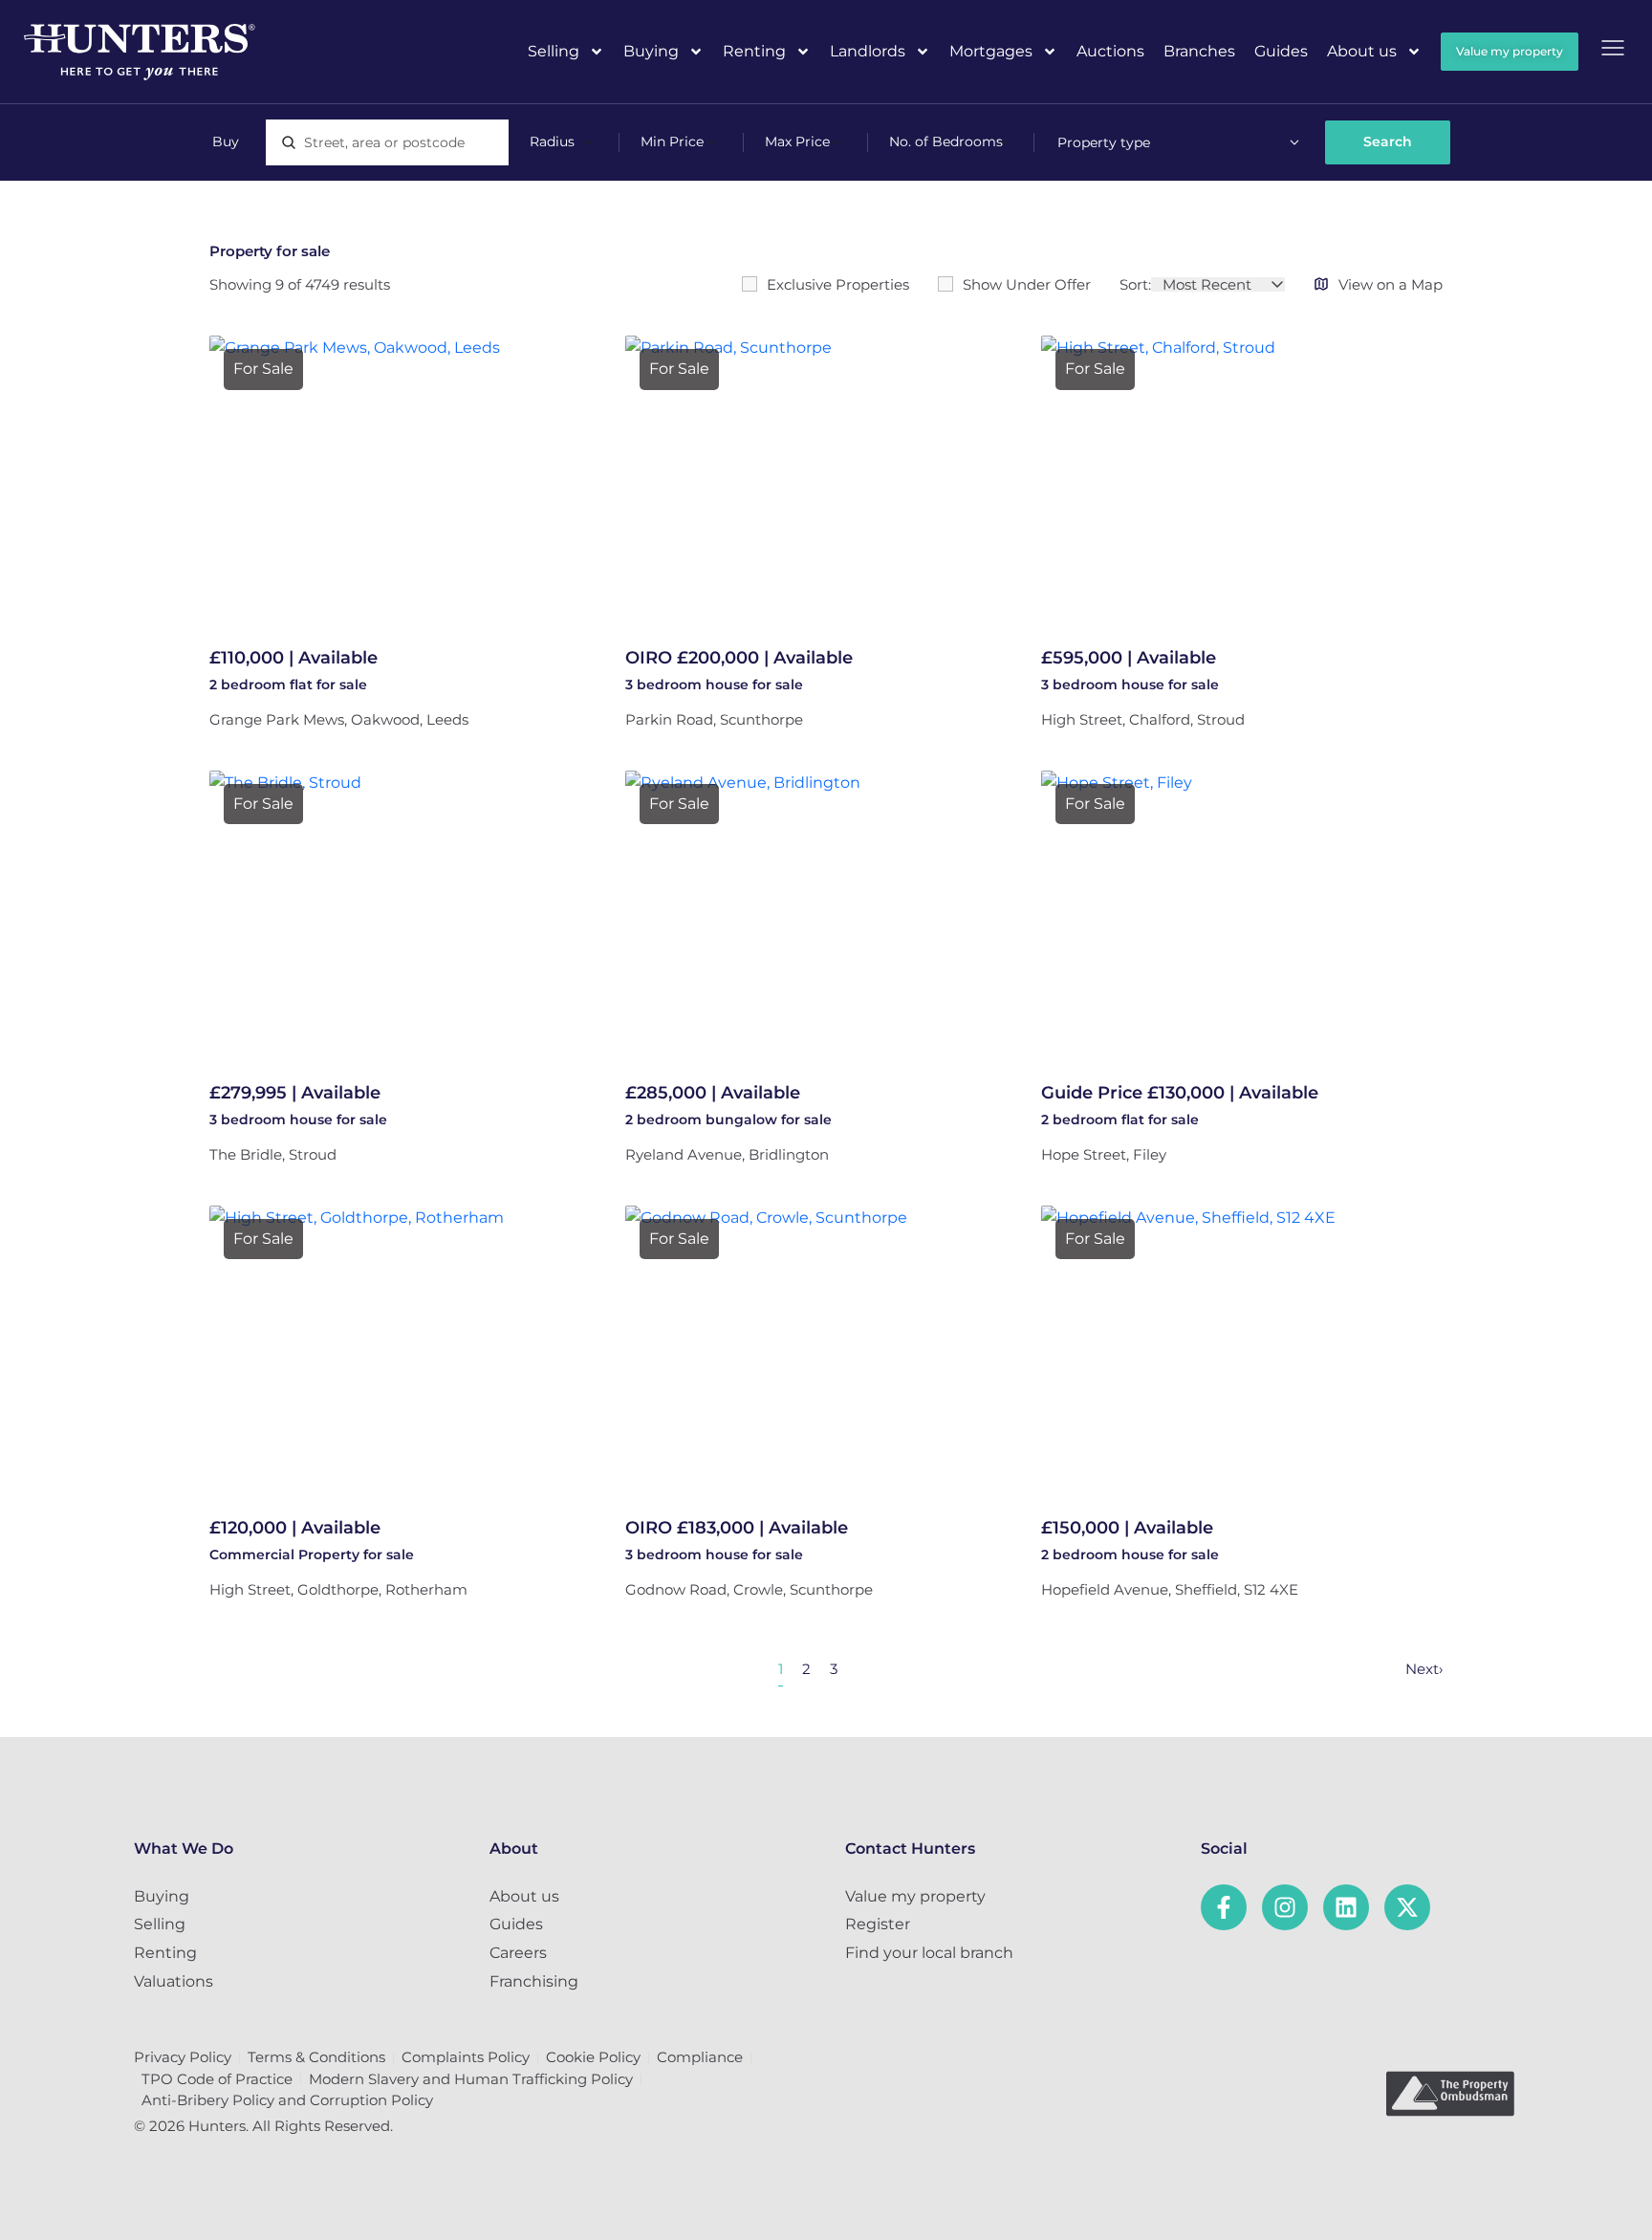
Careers (518, 1953)
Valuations (174, 1981)
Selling (554, 51)
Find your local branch (929, 1953)
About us (1362, 51)
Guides (1281, 51)
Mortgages (991, 51)
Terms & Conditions (316, 2057)
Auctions (1110, 51)
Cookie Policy (593, 2057)
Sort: (1135, 284)
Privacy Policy (183, 2057)
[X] (1407, 1907)
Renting (754, 51)
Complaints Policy (466, 2057)
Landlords (868, 51)
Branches (1199, 51)
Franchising (534, 1981)
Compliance (700, 2057)
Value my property (915, 1896)
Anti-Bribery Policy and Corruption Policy (287, 2100)
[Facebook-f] (1224, 1907)
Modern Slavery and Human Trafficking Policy (471, 2079)
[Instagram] (1285, 1907)
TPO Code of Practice (217, 2079)
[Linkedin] (1346, 1907)
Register (878, 1924)
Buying (651, 51)
